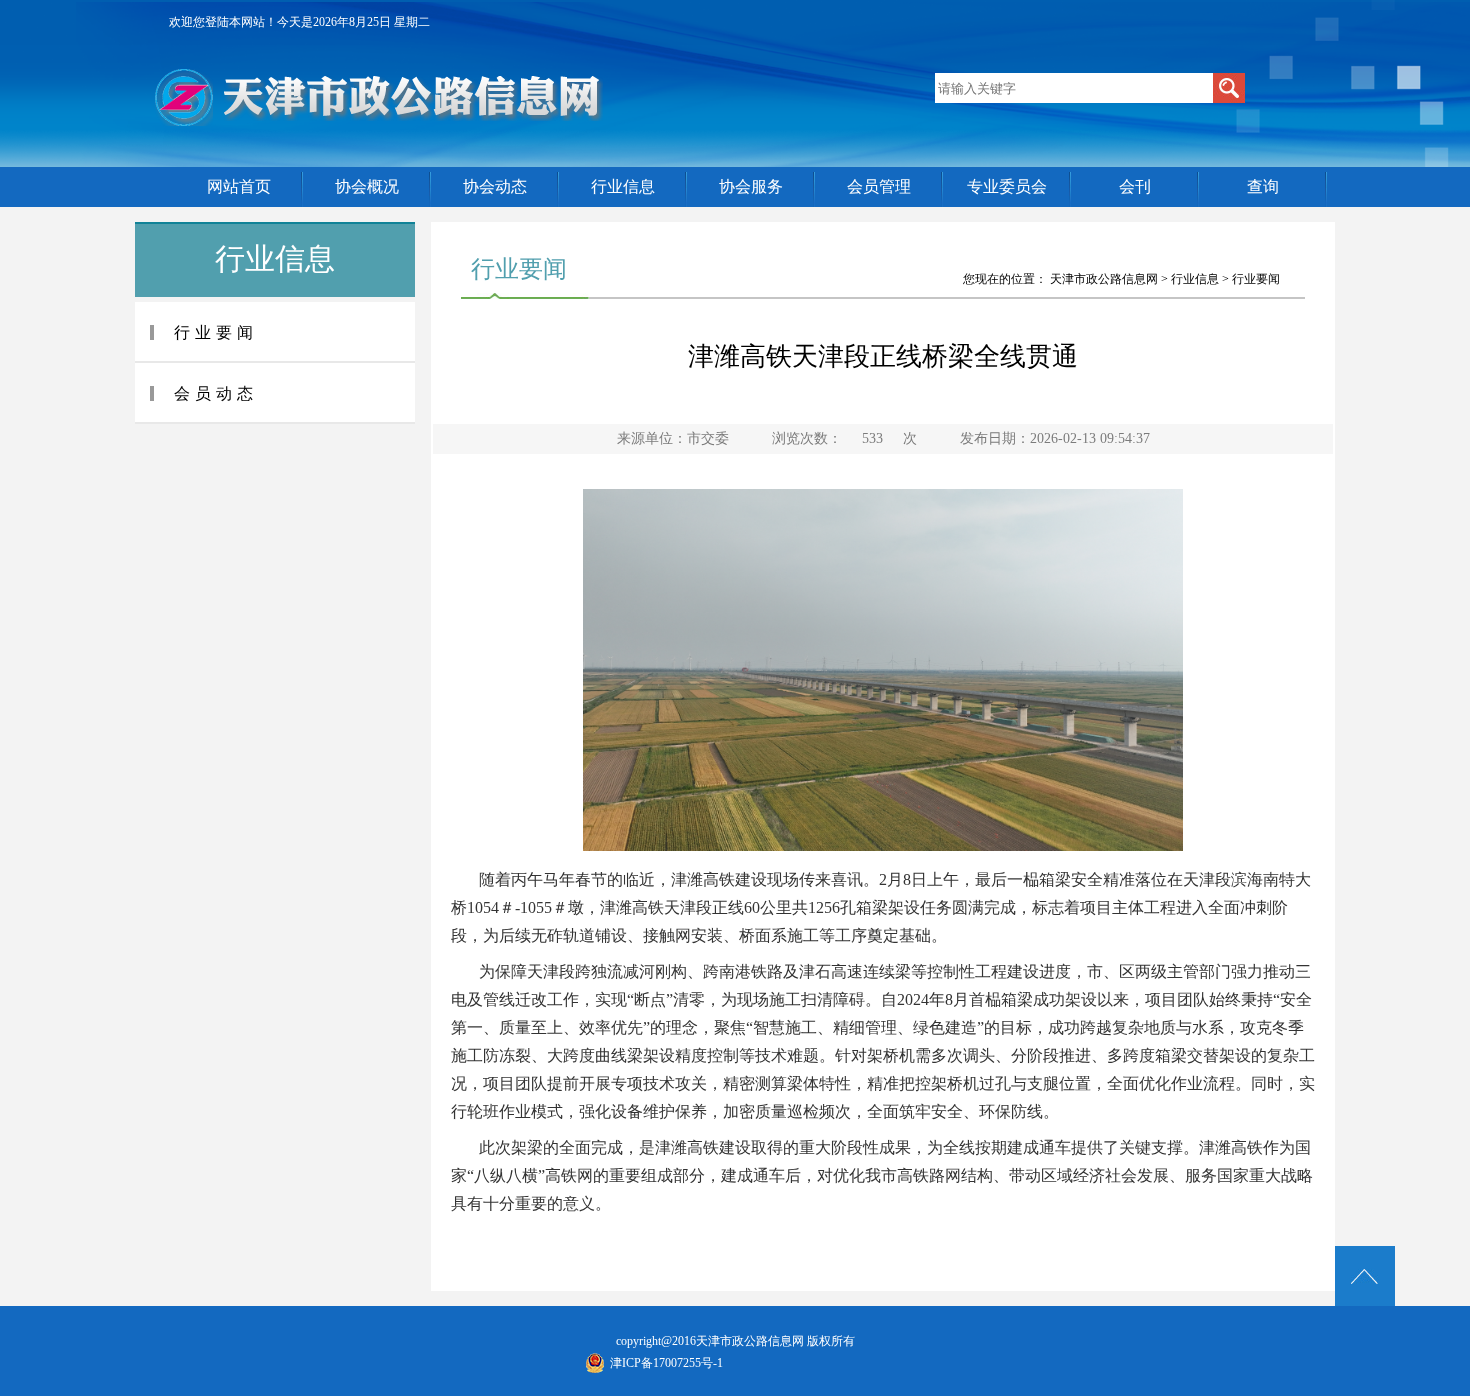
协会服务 (751, 186)
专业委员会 (1007, 186)
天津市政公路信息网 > (1110, 279)
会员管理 (879, 186)
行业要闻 (1256, 279)
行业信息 (623, 186)
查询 (1263, 186)
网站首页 (239, 186)
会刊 (1135, 186)
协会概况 (367, 186)
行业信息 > (1201, 279)
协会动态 (495, 186)
